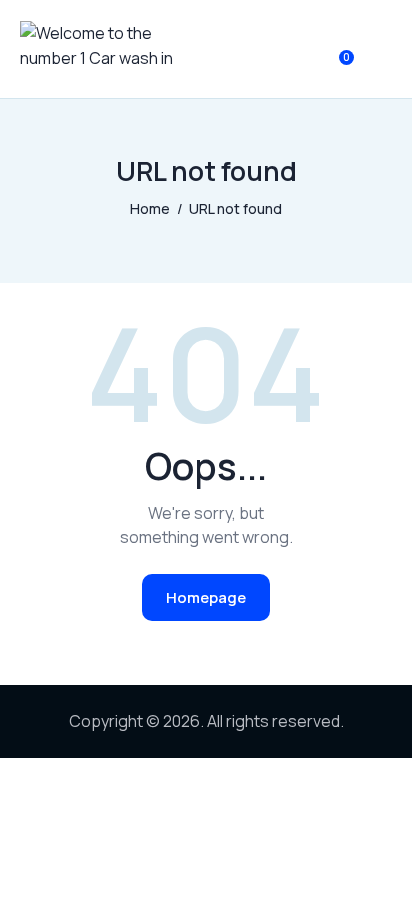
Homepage (206, 597)
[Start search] (377, 53)
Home (150, 208)
